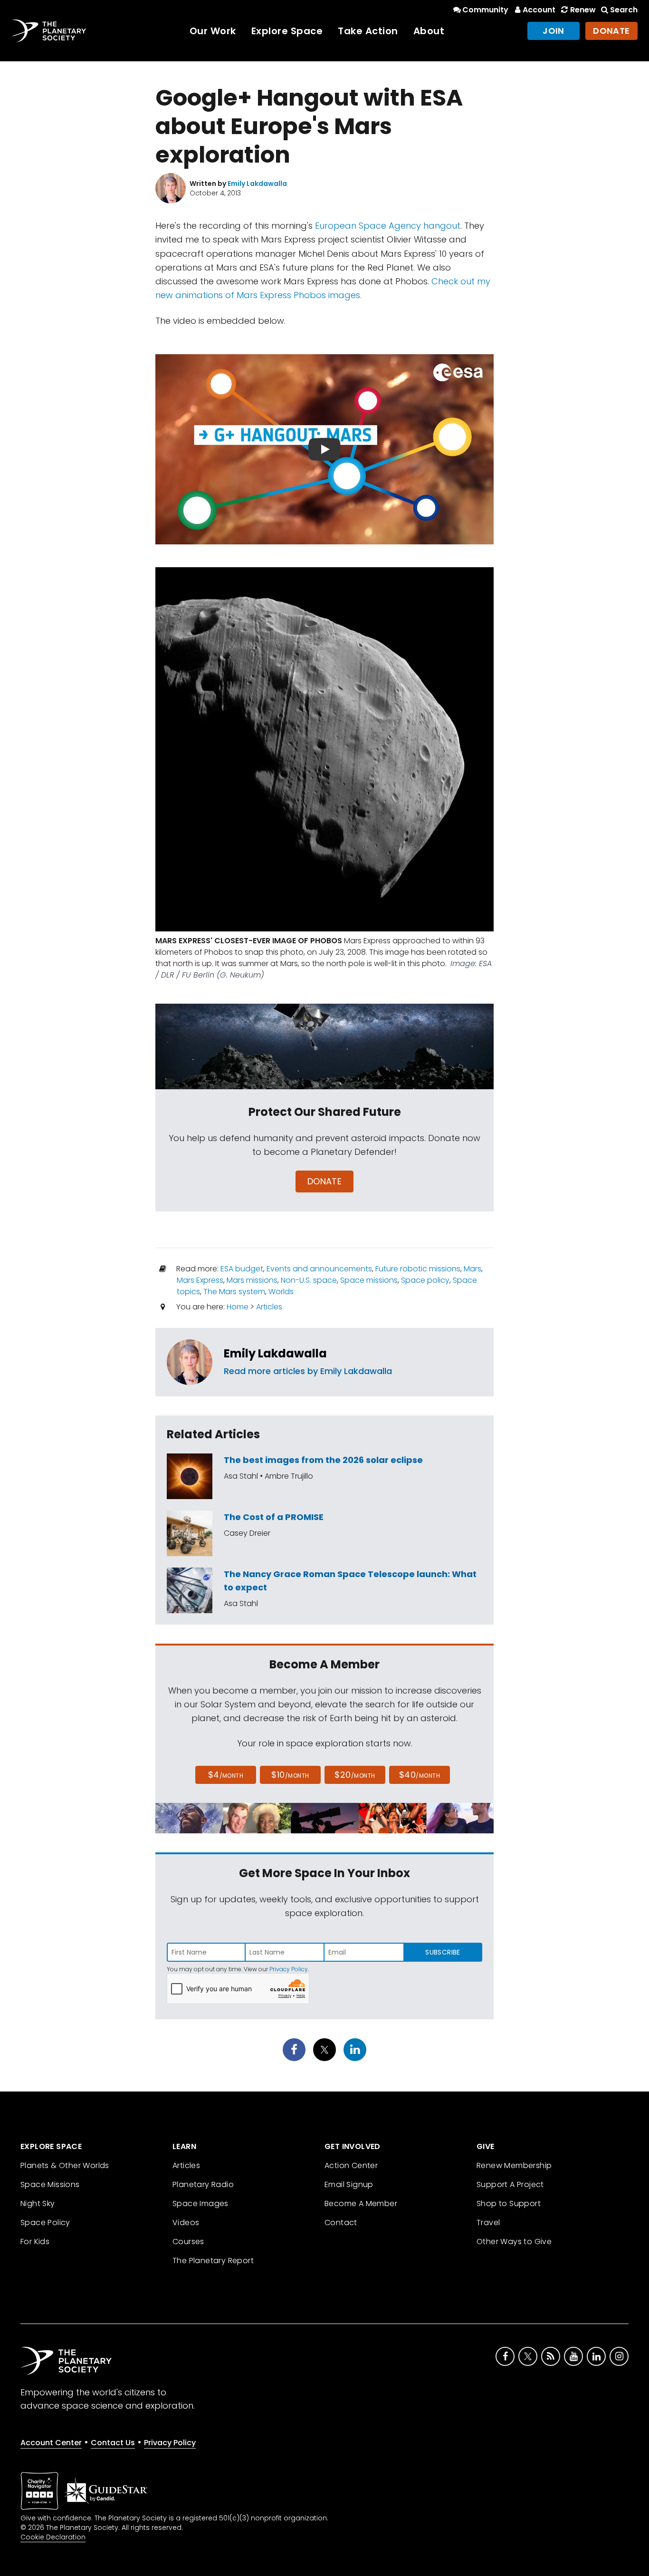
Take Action (368, 31)
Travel (488, 2223)
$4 (226, 1775)
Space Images (200, 2203)
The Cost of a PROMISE (274, 1517)
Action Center (351, 2165)
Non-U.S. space (309, 1280)
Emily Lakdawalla (275, 1353)
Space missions (369, 1280)
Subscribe (443, 1952)
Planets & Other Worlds (65, 2165)
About (429, 31)
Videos (186, 2223)
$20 (355, 1775)
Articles (269, 1307)
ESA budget (242, 1269)
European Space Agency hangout (388, 226)
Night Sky (38, 2203)
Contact (341, 2223)
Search (624, 10)
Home (238, 1307)
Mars (472, 1269)
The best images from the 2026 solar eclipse (323, 1460)
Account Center (51, 2443)
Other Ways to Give (514, 2242)
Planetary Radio (203, 2184)
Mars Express (200, 1280)
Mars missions (252, 1280)
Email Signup (349, 2184)
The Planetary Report (213, 2261)
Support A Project (510, 2184)
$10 (290, 1775)
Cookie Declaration (53, 2537)
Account (539, 10)
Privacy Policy (289, 1969)
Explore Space (287, 31)
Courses (188, 2242)
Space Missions (50, 2184)
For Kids (35, 2242)
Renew (583, 10)
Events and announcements (319, 1269)
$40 (420, 1775)
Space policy (425, 1280)
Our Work (213, 31)
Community (485, 10)
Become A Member (361, 2203)
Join (554, 31)
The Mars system (234, 1292)
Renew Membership (514, 2165)
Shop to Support (509, 2203)
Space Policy (45, 2223)
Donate (611, 31)
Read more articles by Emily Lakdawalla (308, 1371)
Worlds (281, 1292)
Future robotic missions (418, 1269)
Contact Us (113, 2443)
